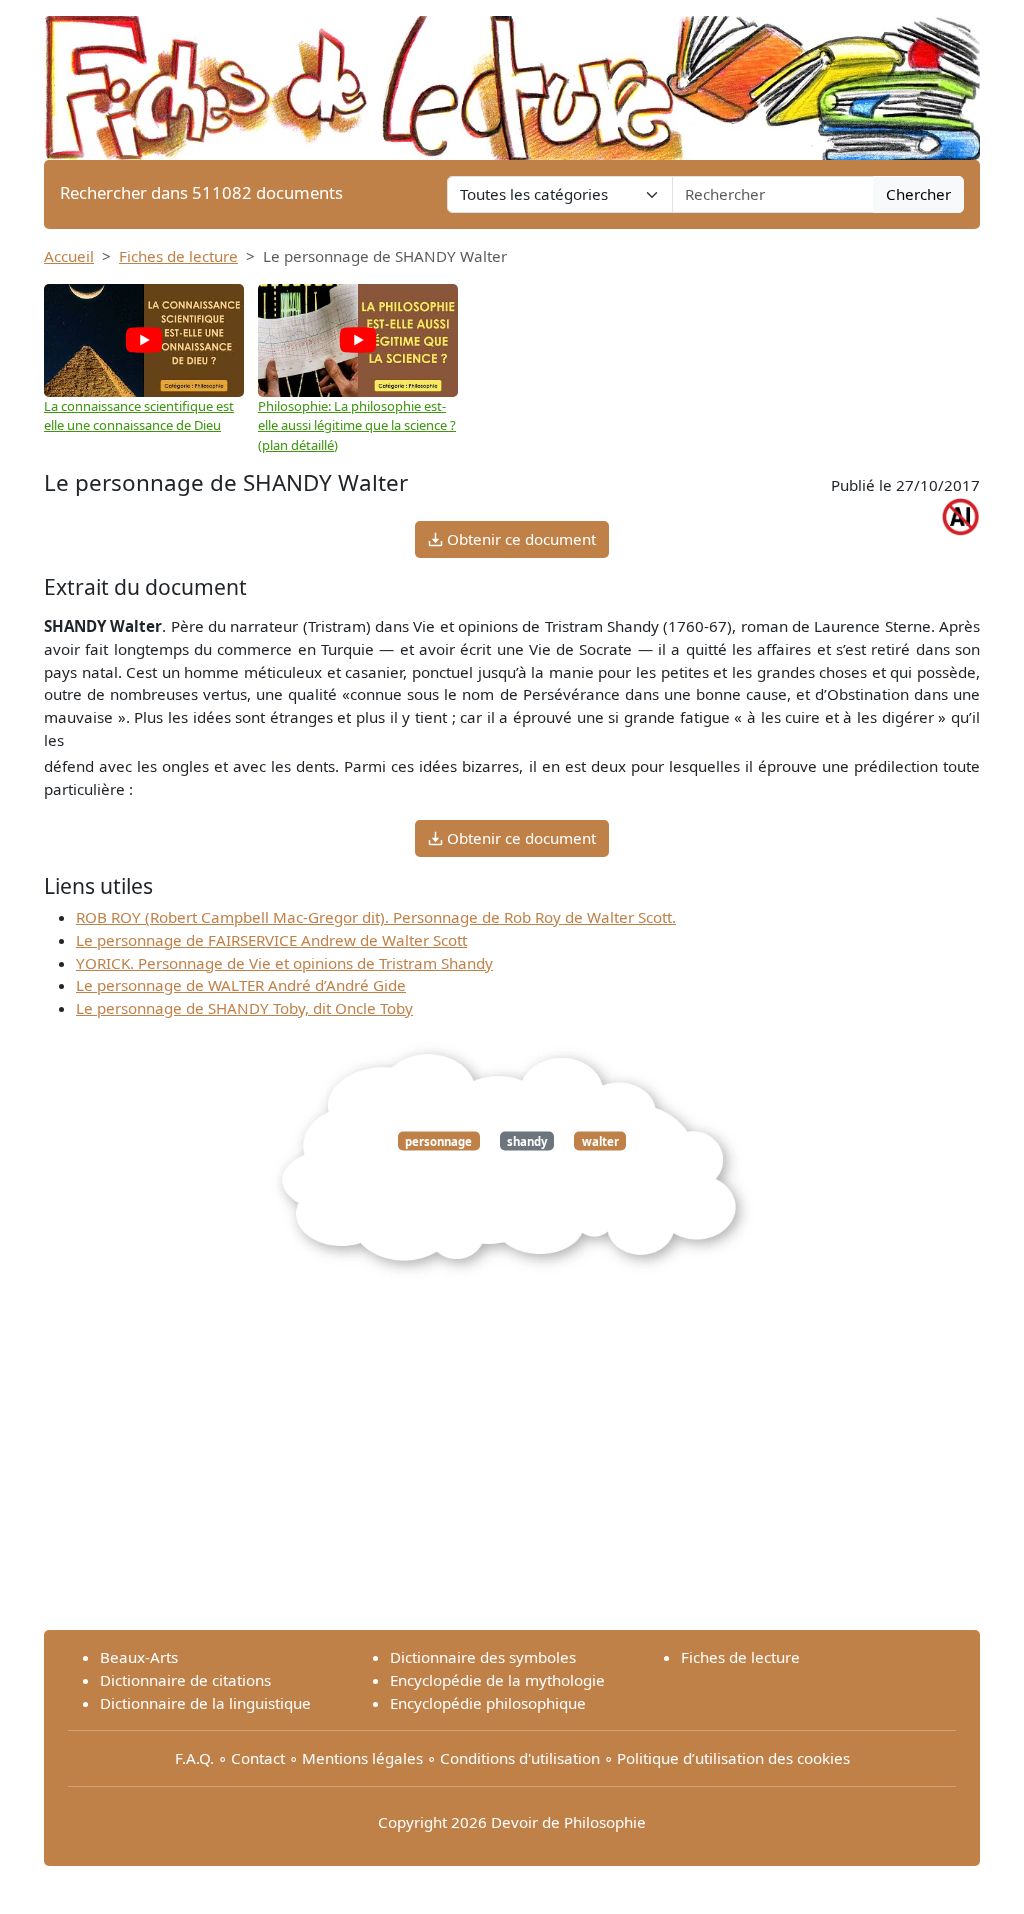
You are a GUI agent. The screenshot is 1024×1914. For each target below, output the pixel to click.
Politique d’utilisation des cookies (733, 1758)
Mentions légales (362, 1758)
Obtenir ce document (519, 539)
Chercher (918, 194)
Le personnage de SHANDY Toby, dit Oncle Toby (244, 1008)
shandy (527, 1140)
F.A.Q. (194, 1758)
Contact (258, 1758)
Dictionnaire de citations (185, 1680)
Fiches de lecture (178, 256)
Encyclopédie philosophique (488, 1703)
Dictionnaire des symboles (483, 1657)
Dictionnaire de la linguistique (205, 1703)
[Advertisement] (512, 1474)
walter (600, 1140)
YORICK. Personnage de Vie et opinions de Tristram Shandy (284, 963)
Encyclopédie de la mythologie (497, 1680)
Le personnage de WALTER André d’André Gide (241, 985)
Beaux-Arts (139, 1657)
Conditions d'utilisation (520, 1758)
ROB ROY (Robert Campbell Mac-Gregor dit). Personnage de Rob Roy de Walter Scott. (376, 917)
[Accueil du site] (512, 78)
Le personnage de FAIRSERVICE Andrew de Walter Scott (271, 940)
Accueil (69, 256)
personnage (438, 1140)
